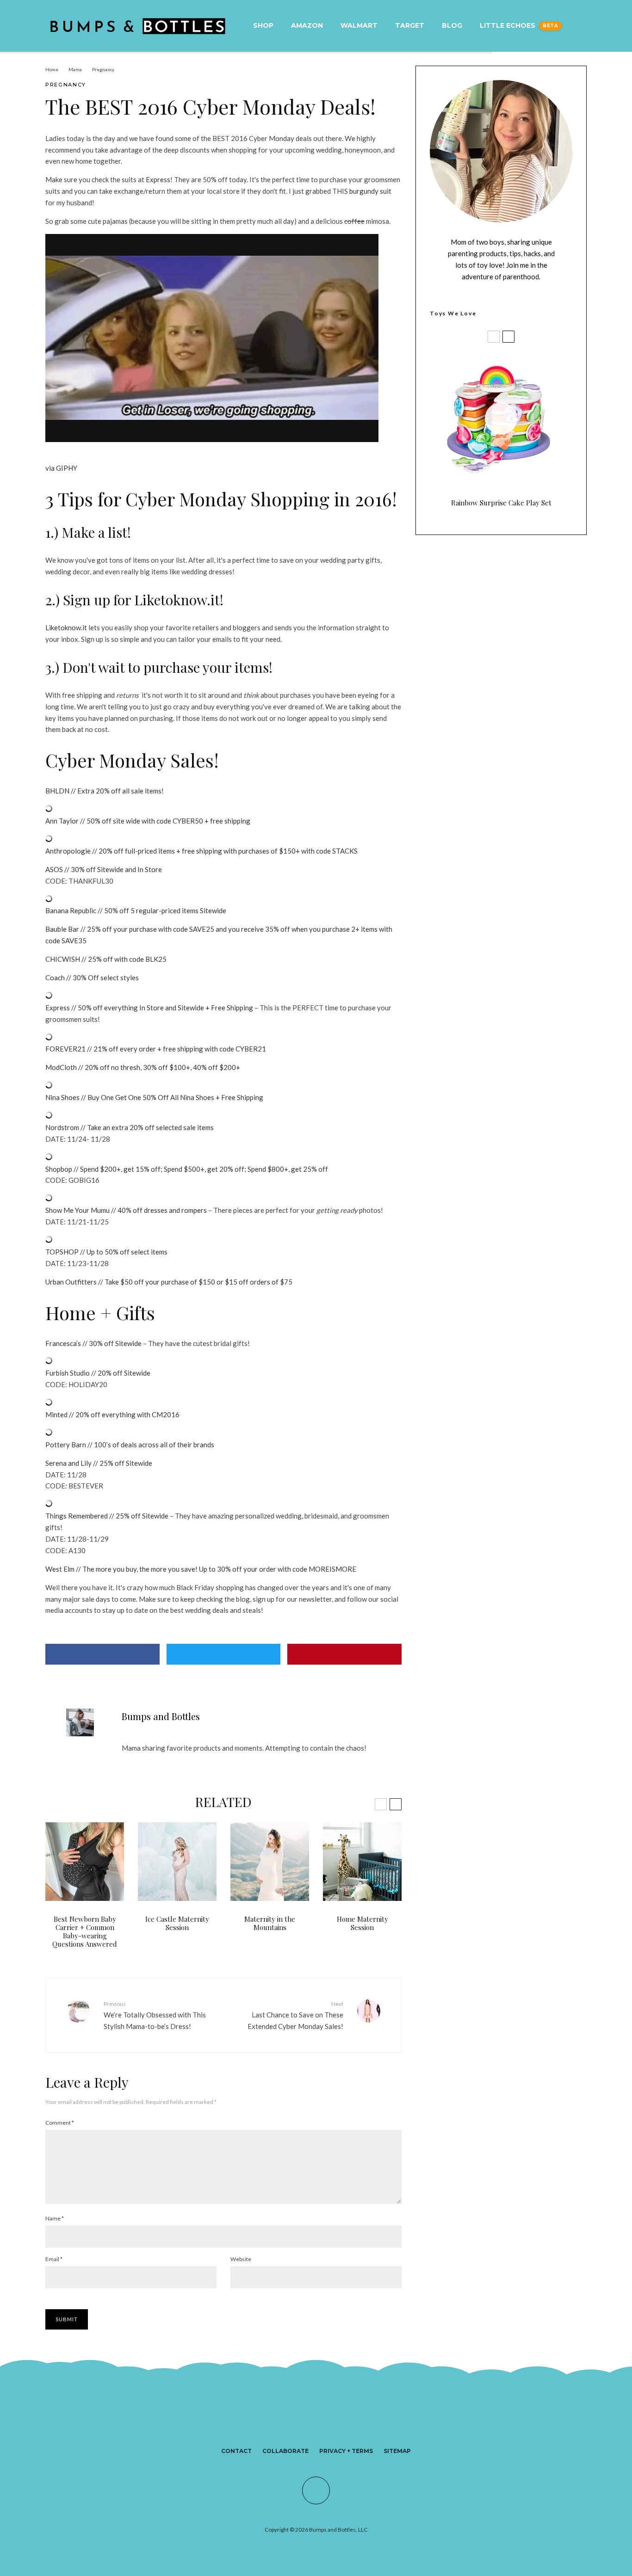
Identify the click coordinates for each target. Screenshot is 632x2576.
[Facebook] (274, 2428)
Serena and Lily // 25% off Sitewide (99, 1463)
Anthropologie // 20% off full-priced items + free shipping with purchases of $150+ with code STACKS (201, 851)
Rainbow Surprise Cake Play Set (501, 503)
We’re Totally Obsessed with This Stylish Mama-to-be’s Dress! (155, 2015)
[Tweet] (224, 1654)
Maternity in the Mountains (270, 1923)
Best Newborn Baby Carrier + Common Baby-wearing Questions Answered (85, 1931)
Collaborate (285, 2451)
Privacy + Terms (346, 2451)
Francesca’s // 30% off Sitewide (93, 1343)
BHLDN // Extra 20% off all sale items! (105, 791)
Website (241, 2259)
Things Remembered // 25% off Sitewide (107, 1516)
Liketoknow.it (66, 627)
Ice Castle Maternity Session (177, 1923)
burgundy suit (370, 191)
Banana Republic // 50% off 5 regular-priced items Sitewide (136, 910)
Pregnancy (66, 85)
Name (55, 2218)
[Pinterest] (324, 2428)
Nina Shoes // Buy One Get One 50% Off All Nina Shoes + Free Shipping (154, 1097)
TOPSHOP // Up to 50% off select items (106, 1252)
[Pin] (344, 1654)
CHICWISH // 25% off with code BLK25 (106, 959)
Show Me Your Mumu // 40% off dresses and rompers (126, 1210)
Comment (60, 2123)
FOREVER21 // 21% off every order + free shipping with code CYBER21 (156, 1049)
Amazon (307, 25)
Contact (236, 2451)
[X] (291, 2428)
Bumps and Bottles (161, 1716)
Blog (452, 25)
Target (410, 25)
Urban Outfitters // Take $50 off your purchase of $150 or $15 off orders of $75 (169, 1282)
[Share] (102, 1654)
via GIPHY (61, 468)
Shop (263, 25)
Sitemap (397, 2451)
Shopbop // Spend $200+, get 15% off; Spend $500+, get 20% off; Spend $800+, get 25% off (187, 1169)
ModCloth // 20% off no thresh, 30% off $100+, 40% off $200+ (143, 1067)
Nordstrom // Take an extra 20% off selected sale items (130, 1127)
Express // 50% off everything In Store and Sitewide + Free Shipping (149, 1008)
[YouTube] (341, 2428)
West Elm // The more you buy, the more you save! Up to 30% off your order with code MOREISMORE (201, 1569)
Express (158, 179)
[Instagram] (308, 2428)
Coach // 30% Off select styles (92, 978)
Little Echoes (508, 25)
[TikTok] (358, 2428)
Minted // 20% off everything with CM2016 (112, 1414)
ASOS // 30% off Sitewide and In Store (104, 869)
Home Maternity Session (362, 1923)
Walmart (359, 25)
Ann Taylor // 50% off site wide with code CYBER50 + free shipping (148, 821)
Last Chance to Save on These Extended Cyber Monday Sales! (295, 2015)
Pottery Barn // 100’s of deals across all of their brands (130, 1445)
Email (54, 2259)
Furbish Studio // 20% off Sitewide (98, 1373)
